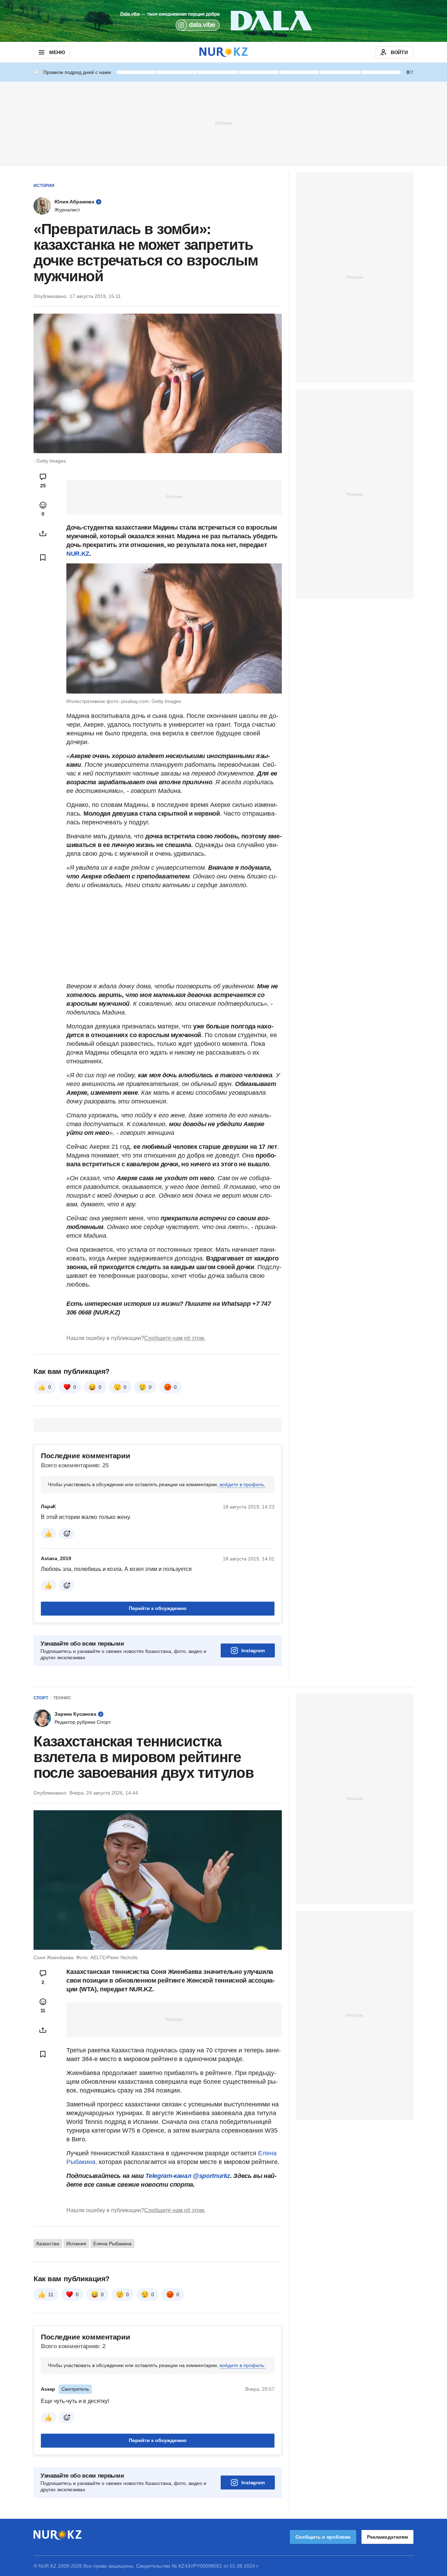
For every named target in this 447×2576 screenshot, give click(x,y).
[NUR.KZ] (223, 52)
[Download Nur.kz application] (223, 21)
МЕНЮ (57, 52)
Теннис (62, 1698)
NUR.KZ (78, 554)
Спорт (41, 1698)
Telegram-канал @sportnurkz (188, 2176)
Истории (44, 186)
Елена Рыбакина (112, 2244)
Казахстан (48, 2244)
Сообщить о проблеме (323, 2537)
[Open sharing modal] (43, 533)
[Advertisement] (223, 123)
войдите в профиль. (243, 1484)
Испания (76, 2244)
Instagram (253, 1650)
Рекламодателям (387, 2537)
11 (51, 2294)
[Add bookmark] (43, 557)
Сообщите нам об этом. (175, 1338)
